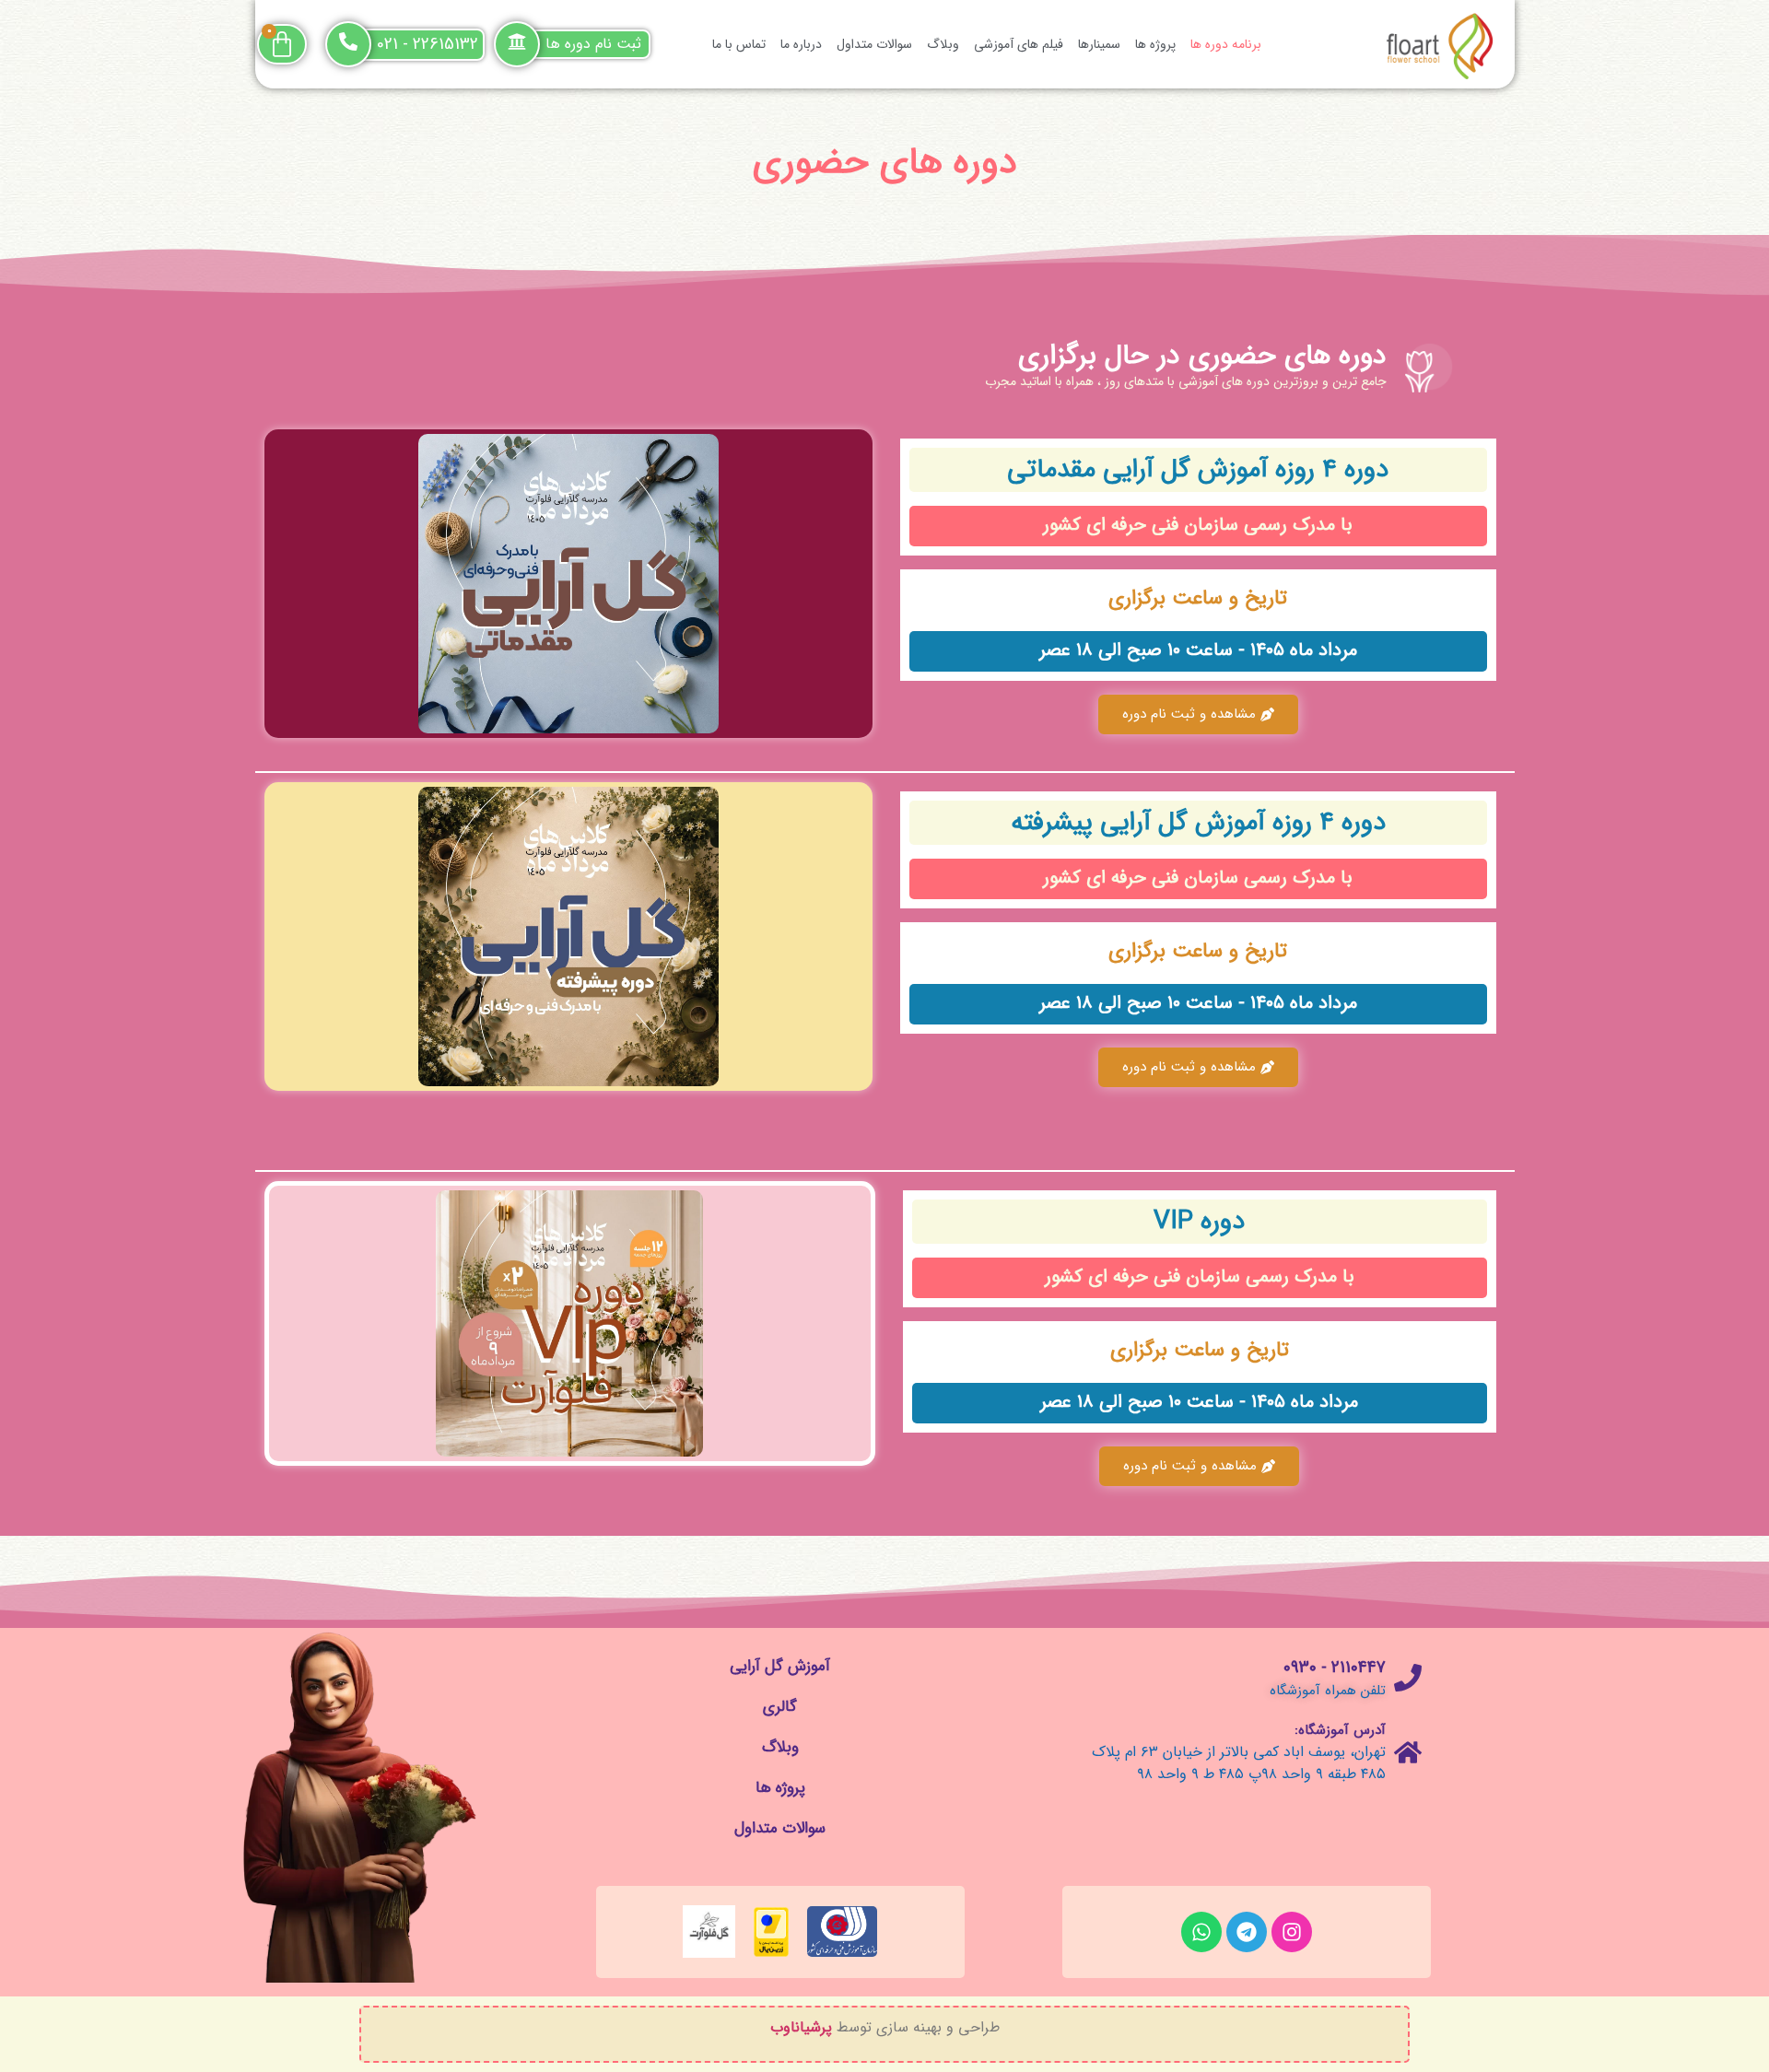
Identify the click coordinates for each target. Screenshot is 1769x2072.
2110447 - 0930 (1335, 1668)
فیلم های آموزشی (1019, 44)
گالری (780, 1707)
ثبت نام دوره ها (593, 44)
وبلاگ (943, 44)
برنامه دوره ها (1226, 44)
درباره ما (801, 44)
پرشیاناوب (801, 2027)
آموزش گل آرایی (780, 1666)
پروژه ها (1155, 44)
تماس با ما (739, 44)
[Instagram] (1292, 1932)
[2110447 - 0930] (1408, 1678)
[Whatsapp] (1201, 1932)
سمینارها (1099, 44)
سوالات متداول (874, 44)
